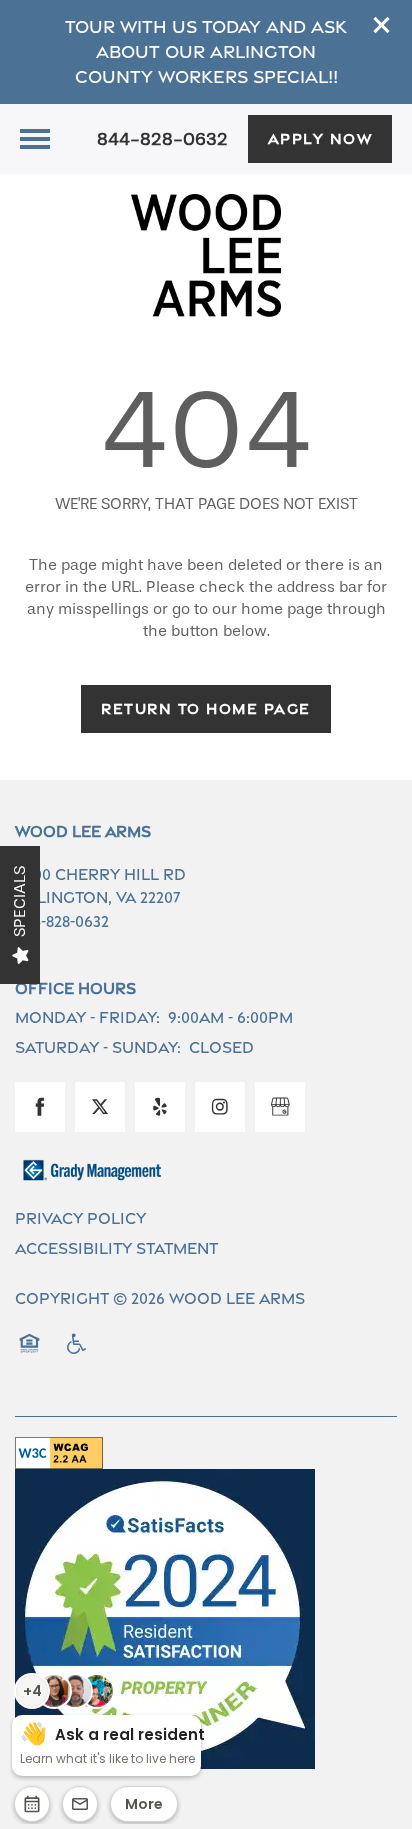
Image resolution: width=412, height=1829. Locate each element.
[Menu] (35, 139)
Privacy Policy (80, 1218)
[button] (382, 25)
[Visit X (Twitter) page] (100, 1107)
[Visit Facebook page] (40, 1107)
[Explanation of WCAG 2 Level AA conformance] (59, 1453)
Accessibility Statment (116, 1248)
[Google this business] (280, 1107)
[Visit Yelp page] (160, 1107)
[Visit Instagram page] (220, 1107)
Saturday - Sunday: (98, 1047)
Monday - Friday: (87, 1017)
